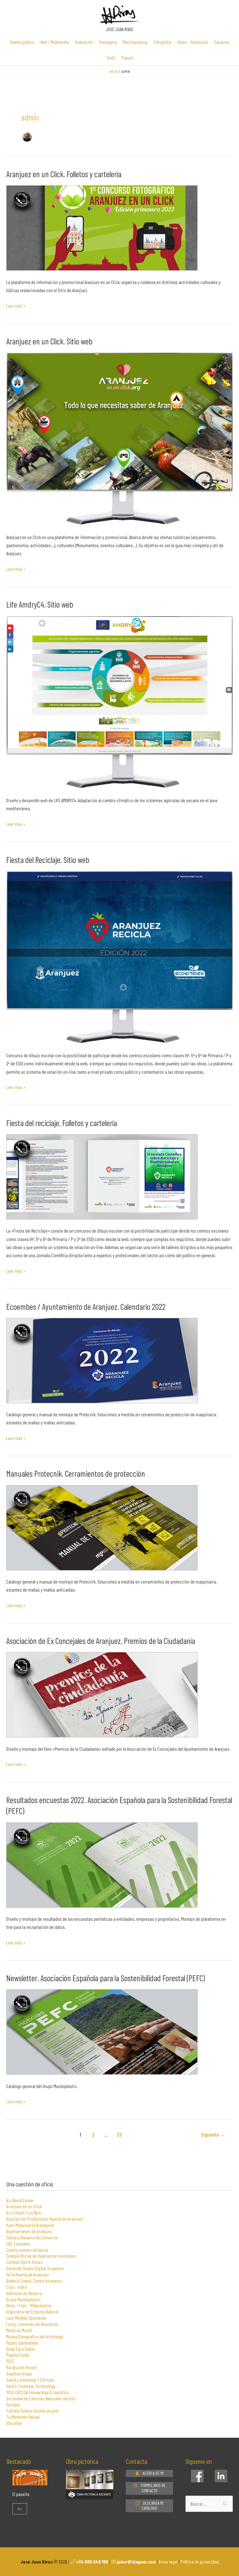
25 (119, 2134)
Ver (20, 2509)
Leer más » (16, 305)
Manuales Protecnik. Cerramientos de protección (76, 1473)
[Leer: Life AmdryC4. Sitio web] (119, 702)
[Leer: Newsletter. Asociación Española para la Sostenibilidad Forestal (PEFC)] (102, 2031)
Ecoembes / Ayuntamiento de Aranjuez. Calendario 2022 (86, 1306)
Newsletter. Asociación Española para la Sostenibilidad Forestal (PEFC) (105, 1978)
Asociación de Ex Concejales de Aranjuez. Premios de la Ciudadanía (101, 1641)
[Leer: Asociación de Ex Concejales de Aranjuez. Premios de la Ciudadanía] (102, 1694)
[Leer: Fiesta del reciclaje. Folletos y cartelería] (102, 1176)
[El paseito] (30, 2481)
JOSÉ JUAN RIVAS (119, 29)
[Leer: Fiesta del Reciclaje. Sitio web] (119, 957)
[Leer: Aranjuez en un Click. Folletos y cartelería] (102, 227)
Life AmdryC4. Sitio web (40, 604)
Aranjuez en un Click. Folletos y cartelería (64, 174)
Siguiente (213, 2134)
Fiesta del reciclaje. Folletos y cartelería (62, 1123)
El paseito (21, 2494)
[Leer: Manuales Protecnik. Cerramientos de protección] (102, 1527)
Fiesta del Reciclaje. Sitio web (48, 859)
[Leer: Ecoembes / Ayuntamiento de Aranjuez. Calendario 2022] (102, 1360)
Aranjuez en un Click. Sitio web (49, 341)
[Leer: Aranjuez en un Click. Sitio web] (119, 438)
